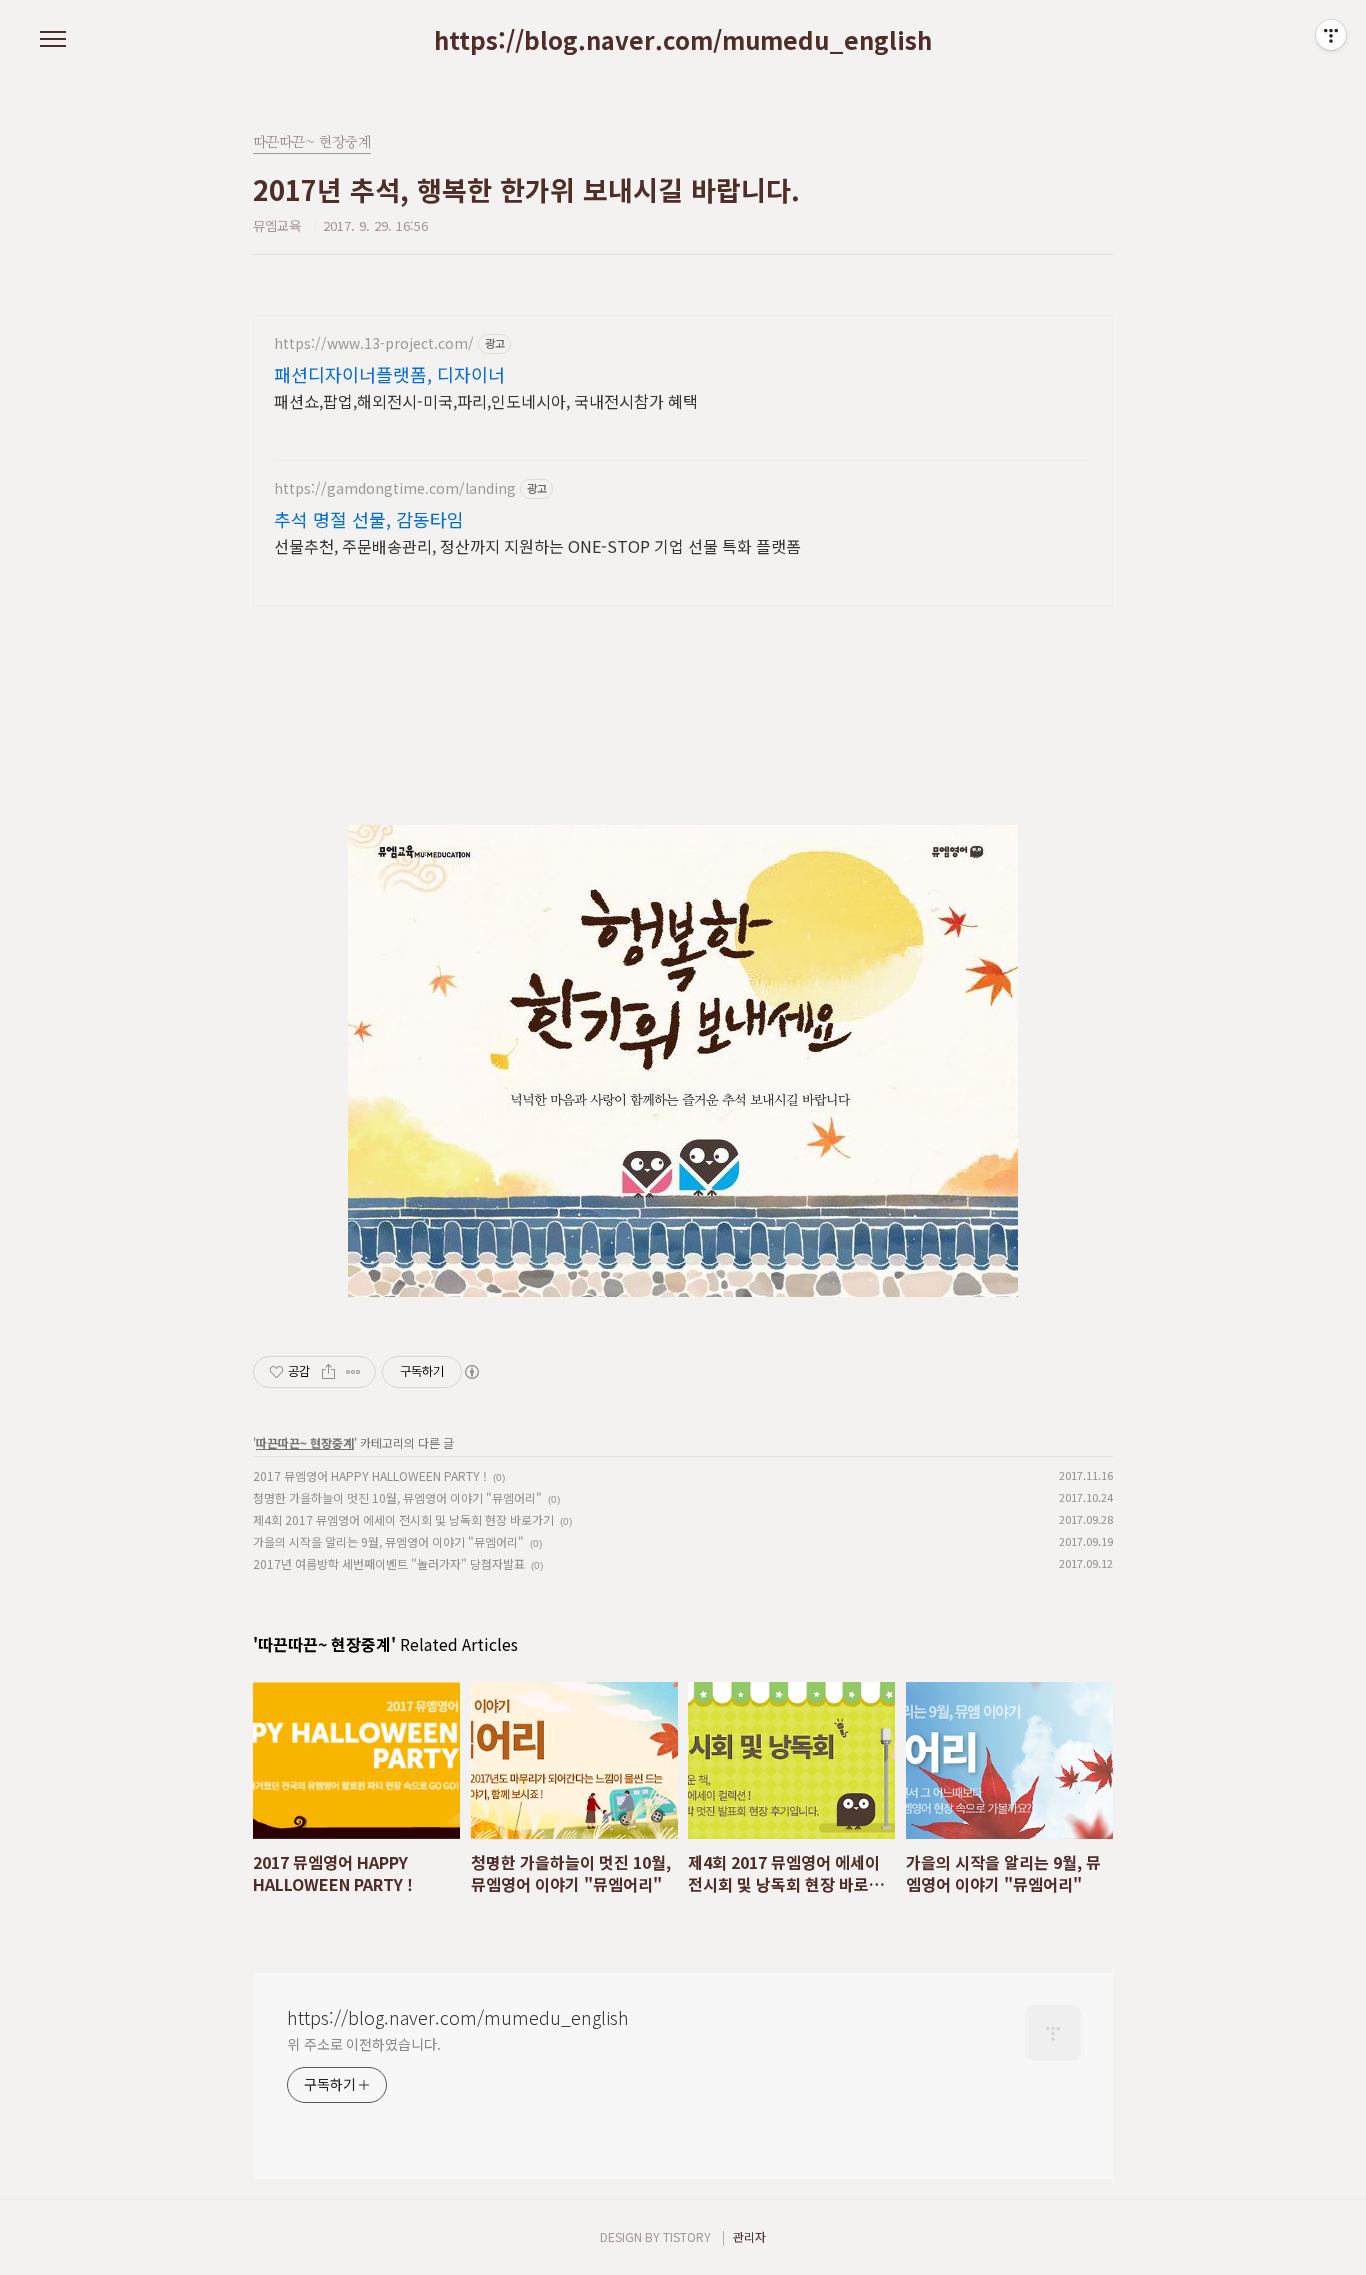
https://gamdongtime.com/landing (395, 488)
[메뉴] (53, 40)
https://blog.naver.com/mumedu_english (683, 40)
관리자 (749, 2236)
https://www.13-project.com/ (374, 343)
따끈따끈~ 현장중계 (305, 1442)
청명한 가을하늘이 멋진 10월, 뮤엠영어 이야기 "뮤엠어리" (397, 1497)
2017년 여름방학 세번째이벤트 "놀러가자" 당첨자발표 (389, 1563)
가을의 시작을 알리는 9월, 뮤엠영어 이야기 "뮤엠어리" (388, 1541)
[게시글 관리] (353, 1372)
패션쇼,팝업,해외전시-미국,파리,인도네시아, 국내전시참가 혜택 (486, 400)
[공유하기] (328, 1372)
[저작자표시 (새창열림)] (471, 1372)
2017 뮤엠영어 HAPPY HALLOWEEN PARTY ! (370, 1475)
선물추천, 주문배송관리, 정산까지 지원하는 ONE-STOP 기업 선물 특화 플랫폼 (537, 545)
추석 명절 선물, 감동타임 (369, 519)
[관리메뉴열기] (1331, 35)
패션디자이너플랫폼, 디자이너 (389, 374)
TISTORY (687, 2236)
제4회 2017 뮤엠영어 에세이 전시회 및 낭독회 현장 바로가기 (403, 1519)
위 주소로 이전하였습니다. (364, 2044)
